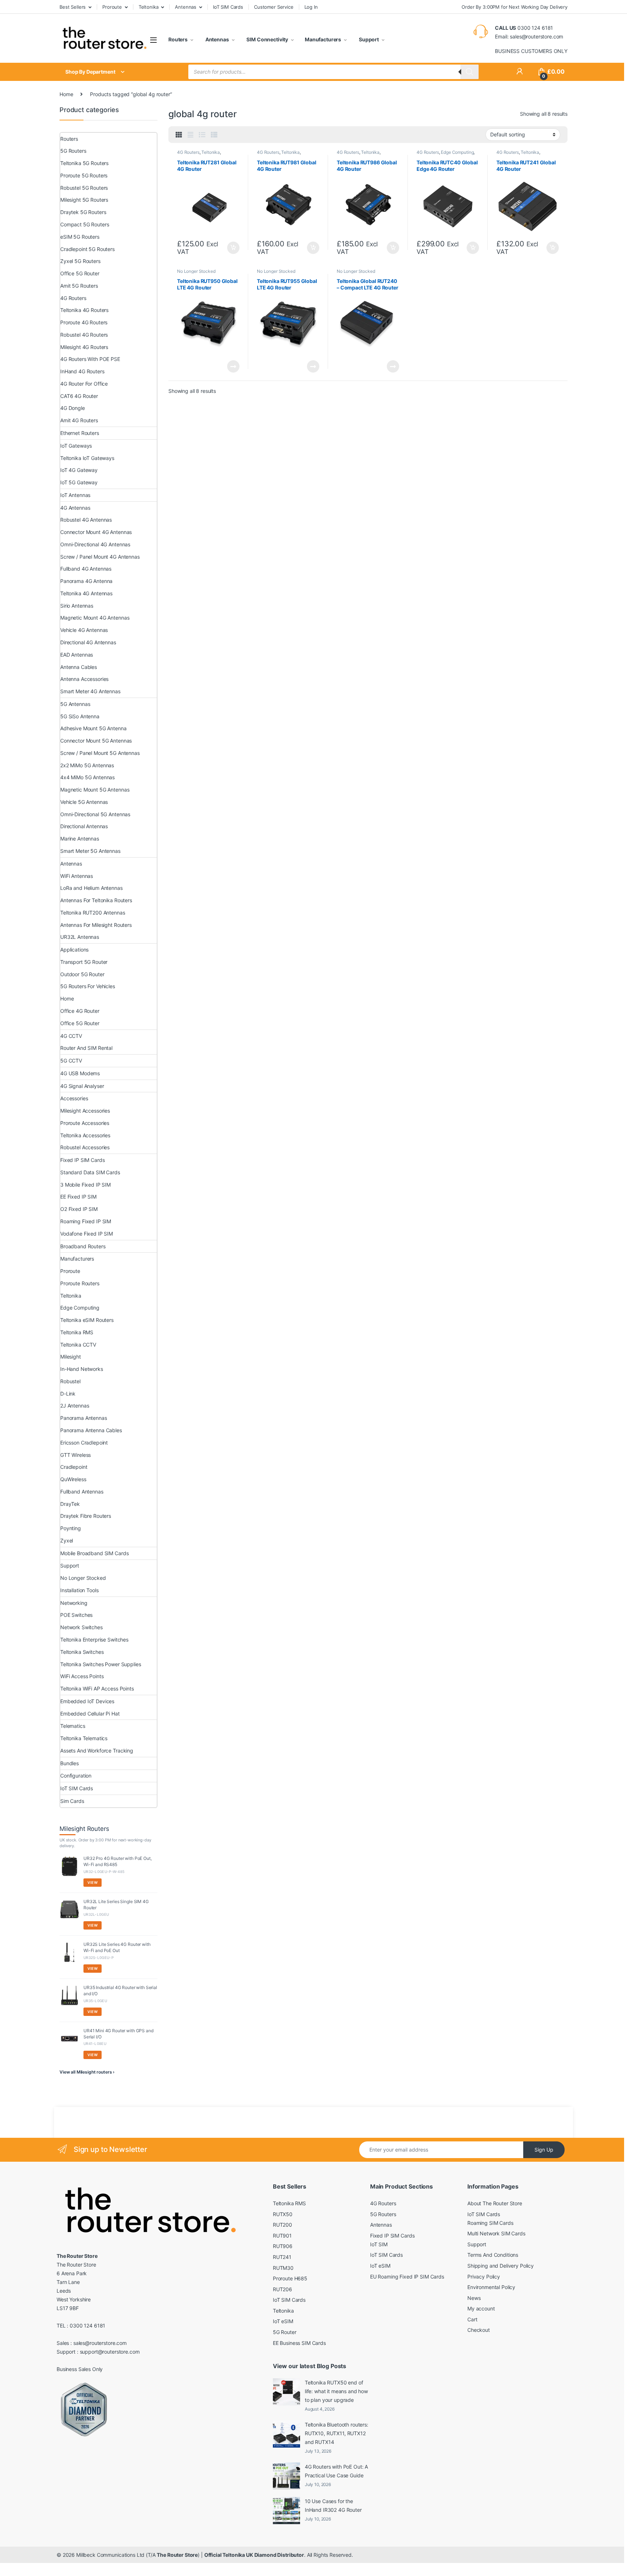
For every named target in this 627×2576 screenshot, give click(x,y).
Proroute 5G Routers (84, 175)
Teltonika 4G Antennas (86, 593)
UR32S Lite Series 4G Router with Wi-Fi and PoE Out (117, 1947)
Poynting (71, 1528)
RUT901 (282, 2236)
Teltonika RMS (77, 1332)
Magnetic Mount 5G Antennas (95, 790)
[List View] (202, 135)
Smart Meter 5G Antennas (90, 851)
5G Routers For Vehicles (88, 986)
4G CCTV (71, 1036)
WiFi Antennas (77, 876)
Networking (74, 1603)
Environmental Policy (491, 2287)
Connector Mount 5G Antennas (96, 741)
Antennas (186, 7)
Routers (178, 39)
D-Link (68, 1394)
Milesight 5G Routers (84, 200)
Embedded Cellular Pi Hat (90, 1714)
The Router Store (177, 2555)
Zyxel (67, 1540)
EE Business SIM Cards (299, 2343)
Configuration (76, 1776)
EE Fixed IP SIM (78, 1197)
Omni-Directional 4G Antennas (95, 544)
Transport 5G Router (84, 962)
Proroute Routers (80, 1283)
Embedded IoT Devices (87, 1701)
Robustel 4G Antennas (86, 520)
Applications (74, 950)
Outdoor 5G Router (82, 974)
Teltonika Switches (82, 1652)
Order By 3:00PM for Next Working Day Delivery (515, 7)
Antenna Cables (79, 667)
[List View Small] (214, 135)
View (93, 1882)
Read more (233, 366)
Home (66, 94)
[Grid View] (179, 135)
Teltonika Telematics (84, 1738)
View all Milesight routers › (87, 2072)
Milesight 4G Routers (84, 347)
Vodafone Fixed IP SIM (87, 1234)
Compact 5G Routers (85, 224)
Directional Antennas (84, 826)
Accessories (74, 1098)
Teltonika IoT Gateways (87, 458)
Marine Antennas (80, 839)
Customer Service (274, 7)
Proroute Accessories (85, 1123)
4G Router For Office (84, 384)
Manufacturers (323, 39)
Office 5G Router (80, 273)
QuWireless (73, 1479)
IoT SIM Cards (228, 7)
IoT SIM (379, 2244)
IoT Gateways (76, 446)
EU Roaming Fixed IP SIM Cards (407, 2277)
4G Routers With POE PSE (90, 359)
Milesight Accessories (85, 1111)
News (474, 2298)
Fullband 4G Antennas (86, 569)
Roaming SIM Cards (490, 2223)
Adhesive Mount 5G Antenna (93, 728)
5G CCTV (71, 1061)
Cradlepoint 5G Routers (87, 249)
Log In (311, 7)
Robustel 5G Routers (84, 188)
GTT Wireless (75, 1455)
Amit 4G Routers (79, 420)
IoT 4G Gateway (79, 470)
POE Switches (76, 1615)
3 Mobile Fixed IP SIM (85, 1185)
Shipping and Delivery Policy (501, 2266)
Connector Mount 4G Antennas (96, 532)
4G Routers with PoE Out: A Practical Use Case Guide (336, 2471)
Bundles (69, 1763)
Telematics (73, 1726)
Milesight (71, 1357)
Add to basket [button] (231, 248)
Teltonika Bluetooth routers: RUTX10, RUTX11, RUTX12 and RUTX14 (337, 2433)
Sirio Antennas (77, 606)
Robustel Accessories (85, 1147)
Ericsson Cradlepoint (84, 1443)
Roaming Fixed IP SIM (86, 1221)
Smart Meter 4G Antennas (90, 691)
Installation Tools (79, 1590)
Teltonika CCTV (78, 1345)
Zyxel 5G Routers (80, 261)
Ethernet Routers (80, 433)
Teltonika (149, 7)
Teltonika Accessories (85, 1135)
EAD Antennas (77, 655)
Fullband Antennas (82, 1492)
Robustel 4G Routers (84, 335)
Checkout (479, 2330)
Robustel (70, 1381)
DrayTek (70, 1504)
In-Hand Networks (82, 1369)
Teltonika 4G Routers (84, 310)
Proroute (112, 7)
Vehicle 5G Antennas (84, 802)
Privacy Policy (484, 2277)
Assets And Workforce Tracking (97, 1751)
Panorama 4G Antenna (86, 581)
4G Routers (188, 152)
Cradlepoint (74, 1467)
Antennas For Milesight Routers (96, 925)
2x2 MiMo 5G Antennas (87, 765)
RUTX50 (283, 2214)
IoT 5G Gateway (79, 482)
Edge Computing (457, 152)
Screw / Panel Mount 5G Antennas (100, 753)
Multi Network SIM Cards (496, 2233)
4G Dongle (73, 408)
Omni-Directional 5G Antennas (95, 814)
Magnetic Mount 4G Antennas (95, 618)
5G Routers (73, 151)
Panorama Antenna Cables (91, 1430)
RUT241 (282, 2257)
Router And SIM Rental (86, 1048)
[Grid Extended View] (190, 135)
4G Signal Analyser (82, 1086)
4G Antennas (75, 508)
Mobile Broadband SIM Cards (94, 1553)
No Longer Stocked (196, 271)
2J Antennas (75, 1406)
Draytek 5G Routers (83, 212)
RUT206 (282, 2289)
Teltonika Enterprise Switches (94, 1640)
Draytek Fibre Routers (86, 1516)
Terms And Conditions (493, 2255)
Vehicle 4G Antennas (84, 630)
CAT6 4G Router (79, 396)
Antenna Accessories (84, 679)
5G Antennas (75, 704)
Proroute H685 (290, 2278)
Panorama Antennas (84, 1418)
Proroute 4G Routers (84, 322)
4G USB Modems (80, 1073)
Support (368, 39)
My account (481, 2308)
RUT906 (283, 2246)
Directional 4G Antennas (88, 642)
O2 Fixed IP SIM (79, 1209)
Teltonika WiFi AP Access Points (97, 1688)
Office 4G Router (80, 1011)
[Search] (470, 72)
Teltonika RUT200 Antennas (93, 913)
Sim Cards (72, 1801)
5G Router (285, 2332)
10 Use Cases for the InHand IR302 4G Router (333, 2505)
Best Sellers (73, 7)
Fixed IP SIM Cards (82, 1160)
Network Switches (81, 1627)
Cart (472, 2319)
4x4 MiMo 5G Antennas (87, 777)
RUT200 (282, 2225)
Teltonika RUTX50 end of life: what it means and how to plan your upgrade (336, 2391)
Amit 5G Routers (79, 286)
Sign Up (544, 2150)
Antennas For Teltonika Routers (96, 900)
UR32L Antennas (80, 937)
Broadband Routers (83, 1246)
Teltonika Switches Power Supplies (101, 1664)
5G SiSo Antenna (80, 716)
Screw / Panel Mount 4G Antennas (100, 557)
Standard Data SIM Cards (90, 1172)
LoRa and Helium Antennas (91, 888)
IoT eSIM (283, 2321)
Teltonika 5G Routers (84, 163)
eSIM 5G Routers (80, 237)
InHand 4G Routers (82, 371)
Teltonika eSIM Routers (87, 1320)
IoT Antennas (75, 495)
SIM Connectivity (267, 39)
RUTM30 (283, 2268)
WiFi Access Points (82, 1676)
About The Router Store (495, 2203)
